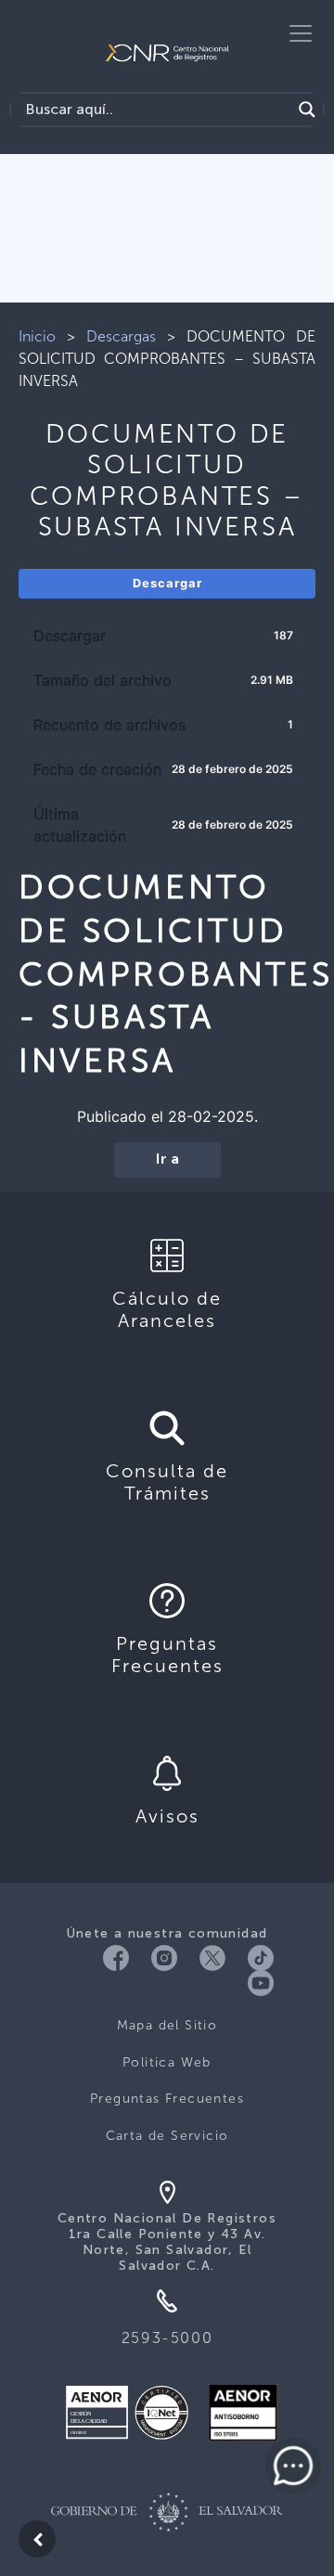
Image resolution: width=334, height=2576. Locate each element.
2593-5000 (167, 2338)
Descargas (121, 336)
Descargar (167, 583)
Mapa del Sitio (167, 2025)
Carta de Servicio (167, 2136)
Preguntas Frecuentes (167, 2099)
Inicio (37, 336)
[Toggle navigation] (301, 33)
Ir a (167, 1160)
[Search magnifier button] (307, 109)
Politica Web (167, 2062)
